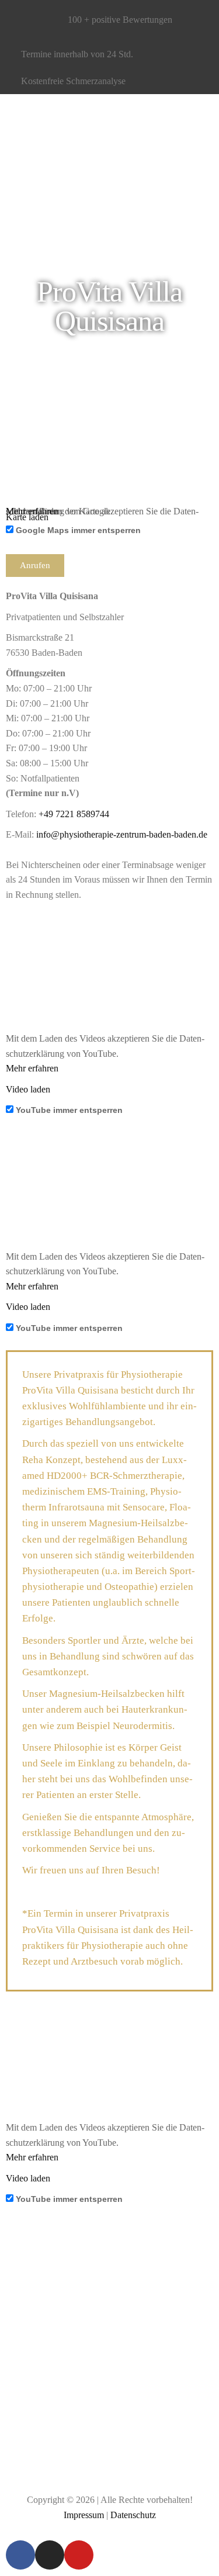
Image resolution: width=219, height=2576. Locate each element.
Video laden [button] (28, 1089)
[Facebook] (20, 2555)
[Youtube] (79, 2555)
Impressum (84, 2515)
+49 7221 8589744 (74, 814)
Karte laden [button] (27, 517)
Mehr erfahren (32, 1068)
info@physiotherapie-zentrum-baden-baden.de (122, 834)
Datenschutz (133, 2515)
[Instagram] (50, 2555)
